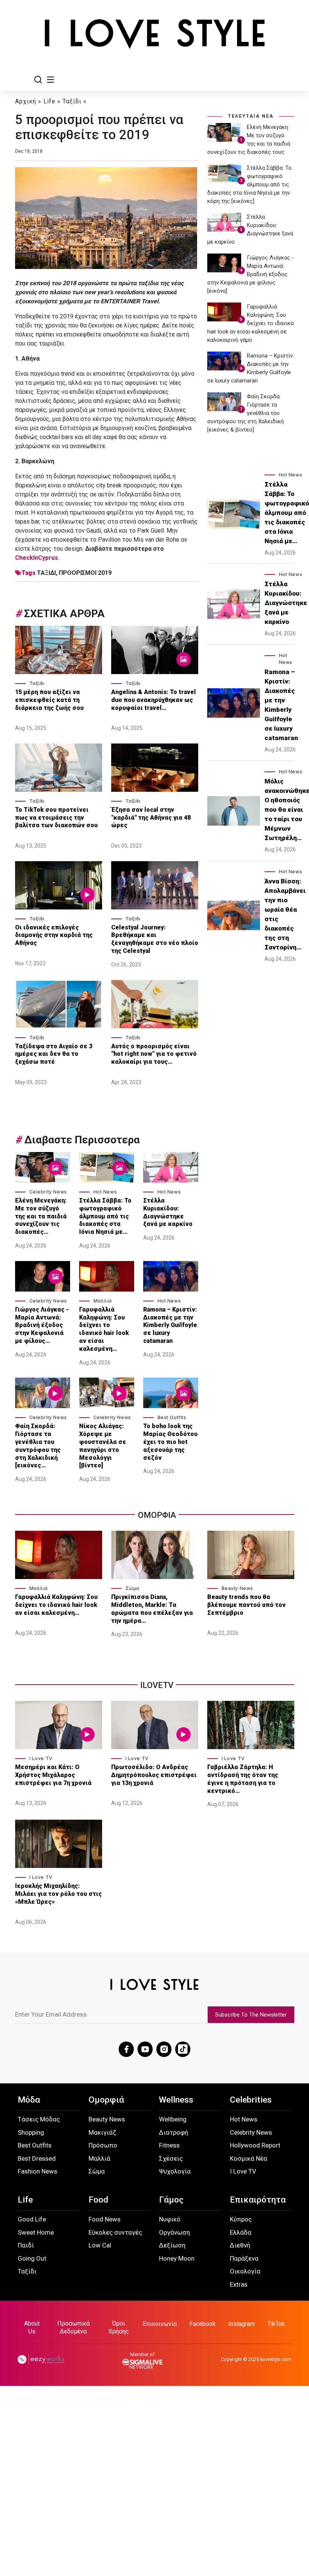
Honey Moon (177, 2258)
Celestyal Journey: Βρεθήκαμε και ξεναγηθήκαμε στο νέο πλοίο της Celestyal (155, 939)
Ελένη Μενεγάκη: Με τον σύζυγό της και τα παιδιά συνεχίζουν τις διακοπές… (41, 1216)
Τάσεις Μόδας (39, 2119)
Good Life (32, 2219)
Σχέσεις (171, 2158)
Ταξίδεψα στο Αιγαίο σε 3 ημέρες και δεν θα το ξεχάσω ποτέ (54, 1054)
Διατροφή (174, 2132)
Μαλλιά (103, 1301)
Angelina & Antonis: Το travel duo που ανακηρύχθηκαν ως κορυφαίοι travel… (154, 700)
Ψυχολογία (175, 2171)
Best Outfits (172, 1417)
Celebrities (251, 2100)
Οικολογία (245, 2271)
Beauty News (238, 1588)
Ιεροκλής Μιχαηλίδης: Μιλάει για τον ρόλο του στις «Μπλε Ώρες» (58, 1894)
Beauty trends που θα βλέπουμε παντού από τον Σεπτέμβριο (246, 1605)
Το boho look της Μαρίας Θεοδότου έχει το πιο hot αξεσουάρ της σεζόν (170, 1442)
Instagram (242, 2324)
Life (49, 101)
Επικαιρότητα (258, 2200)
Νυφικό (170, 2219)
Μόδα (29, 2100)
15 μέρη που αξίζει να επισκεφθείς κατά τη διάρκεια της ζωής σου (50, 700)
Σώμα (132, 1588)
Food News (105, 2219)
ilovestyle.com (276, 2359)
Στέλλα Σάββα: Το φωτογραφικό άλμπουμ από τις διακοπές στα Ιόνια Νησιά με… (105, 1216)
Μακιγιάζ (102, 2132)
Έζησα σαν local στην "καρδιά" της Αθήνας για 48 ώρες (151, 818)
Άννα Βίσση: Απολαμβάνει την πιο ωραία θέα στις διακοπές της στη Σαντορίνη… (285, 914)
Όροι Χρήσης (119, 2327)
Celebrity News (48, 1192)
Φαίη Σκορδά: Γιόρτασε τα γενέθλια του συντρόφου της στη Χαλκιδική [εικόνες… (38, 1446)
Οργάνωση (174, 2232)
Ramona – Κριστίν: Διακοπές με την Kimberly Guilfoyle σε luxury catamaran (170, 1325)
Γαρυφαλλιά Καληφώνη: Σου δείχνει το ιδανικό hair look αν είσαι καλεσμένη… (104, 1329)
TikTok (276, 2324)
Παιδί (26, 2245)
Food (98, 2200)
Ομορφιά (106, 2100)
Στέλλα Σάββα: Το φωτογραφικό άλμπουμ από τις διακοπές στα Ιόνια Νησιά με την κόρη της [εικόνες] (249, 184)
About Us (32, 2327)
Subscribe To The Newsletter (251, 2015)
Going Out (32, 2258)
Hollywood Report (255, 2145)
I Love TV (41, 1758)
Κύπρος (241, 2219)
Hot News (105, 1192)
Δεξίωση (172, 2245)
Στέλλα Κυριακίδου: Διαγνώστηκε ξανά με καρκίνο (168, 1212)
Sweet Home (36, 2232)
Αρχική (26, 101)
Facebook (203, 2324)
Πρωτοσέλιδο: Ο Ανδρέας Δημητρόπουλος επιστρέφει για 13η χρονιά (154, 1775)
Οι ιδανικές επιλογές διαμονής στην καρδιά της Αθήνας (54, 935)
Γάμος (171, 2200)
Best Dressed (37, 2158)
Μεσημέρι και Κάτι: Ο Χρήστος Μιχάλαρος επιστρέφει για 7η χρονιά (54, 1775)
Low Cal (100, 2245)
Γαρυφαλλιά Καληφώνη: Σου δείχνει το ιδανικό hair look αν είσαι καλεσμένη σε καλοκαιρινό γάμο (251, 323)
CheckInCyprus (37, 558)
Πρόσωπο (103, 2145)
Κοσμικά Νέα (249, 2158)
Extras (239, 2284)
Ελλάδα (241, 2232)
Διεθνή (240, 2245)
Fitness (169, 2145)
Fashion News (37, 2171)
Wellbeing (173, 2119)
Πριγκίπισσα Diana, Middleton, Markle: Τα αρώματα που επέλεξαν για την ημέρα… (152, 1609)
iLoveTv (157, 1685)
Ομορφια (157, 1515)
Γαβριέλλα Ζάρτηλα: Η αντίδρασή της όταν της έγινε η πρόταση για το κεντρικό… (243, 1779)
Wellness (176, 2100)
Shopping (31, 2132)
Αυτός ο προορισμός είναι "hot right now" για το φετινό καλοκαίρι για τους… (154, 1054)
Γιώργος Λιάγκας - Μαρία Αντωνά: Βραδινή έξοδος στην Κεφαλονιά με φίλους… (42, 1325)
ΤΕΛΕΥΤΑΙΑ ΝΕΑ (251, 116)
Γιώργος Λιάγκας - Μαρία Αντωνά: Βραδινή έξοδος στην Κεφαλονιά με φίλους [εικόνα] (251, 274)
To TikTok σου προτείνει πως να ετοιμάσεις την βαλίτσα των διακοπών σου (57, 818)
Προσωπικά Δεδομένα (73, 2327)
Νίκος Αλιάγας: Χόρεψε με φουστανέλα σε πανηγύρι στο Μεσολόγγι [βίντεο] (103, 1446)
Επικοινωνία (160, 2324)
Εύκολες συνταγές (115, 2232)
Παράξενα (244, 2258)
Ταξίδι (72, 101)
